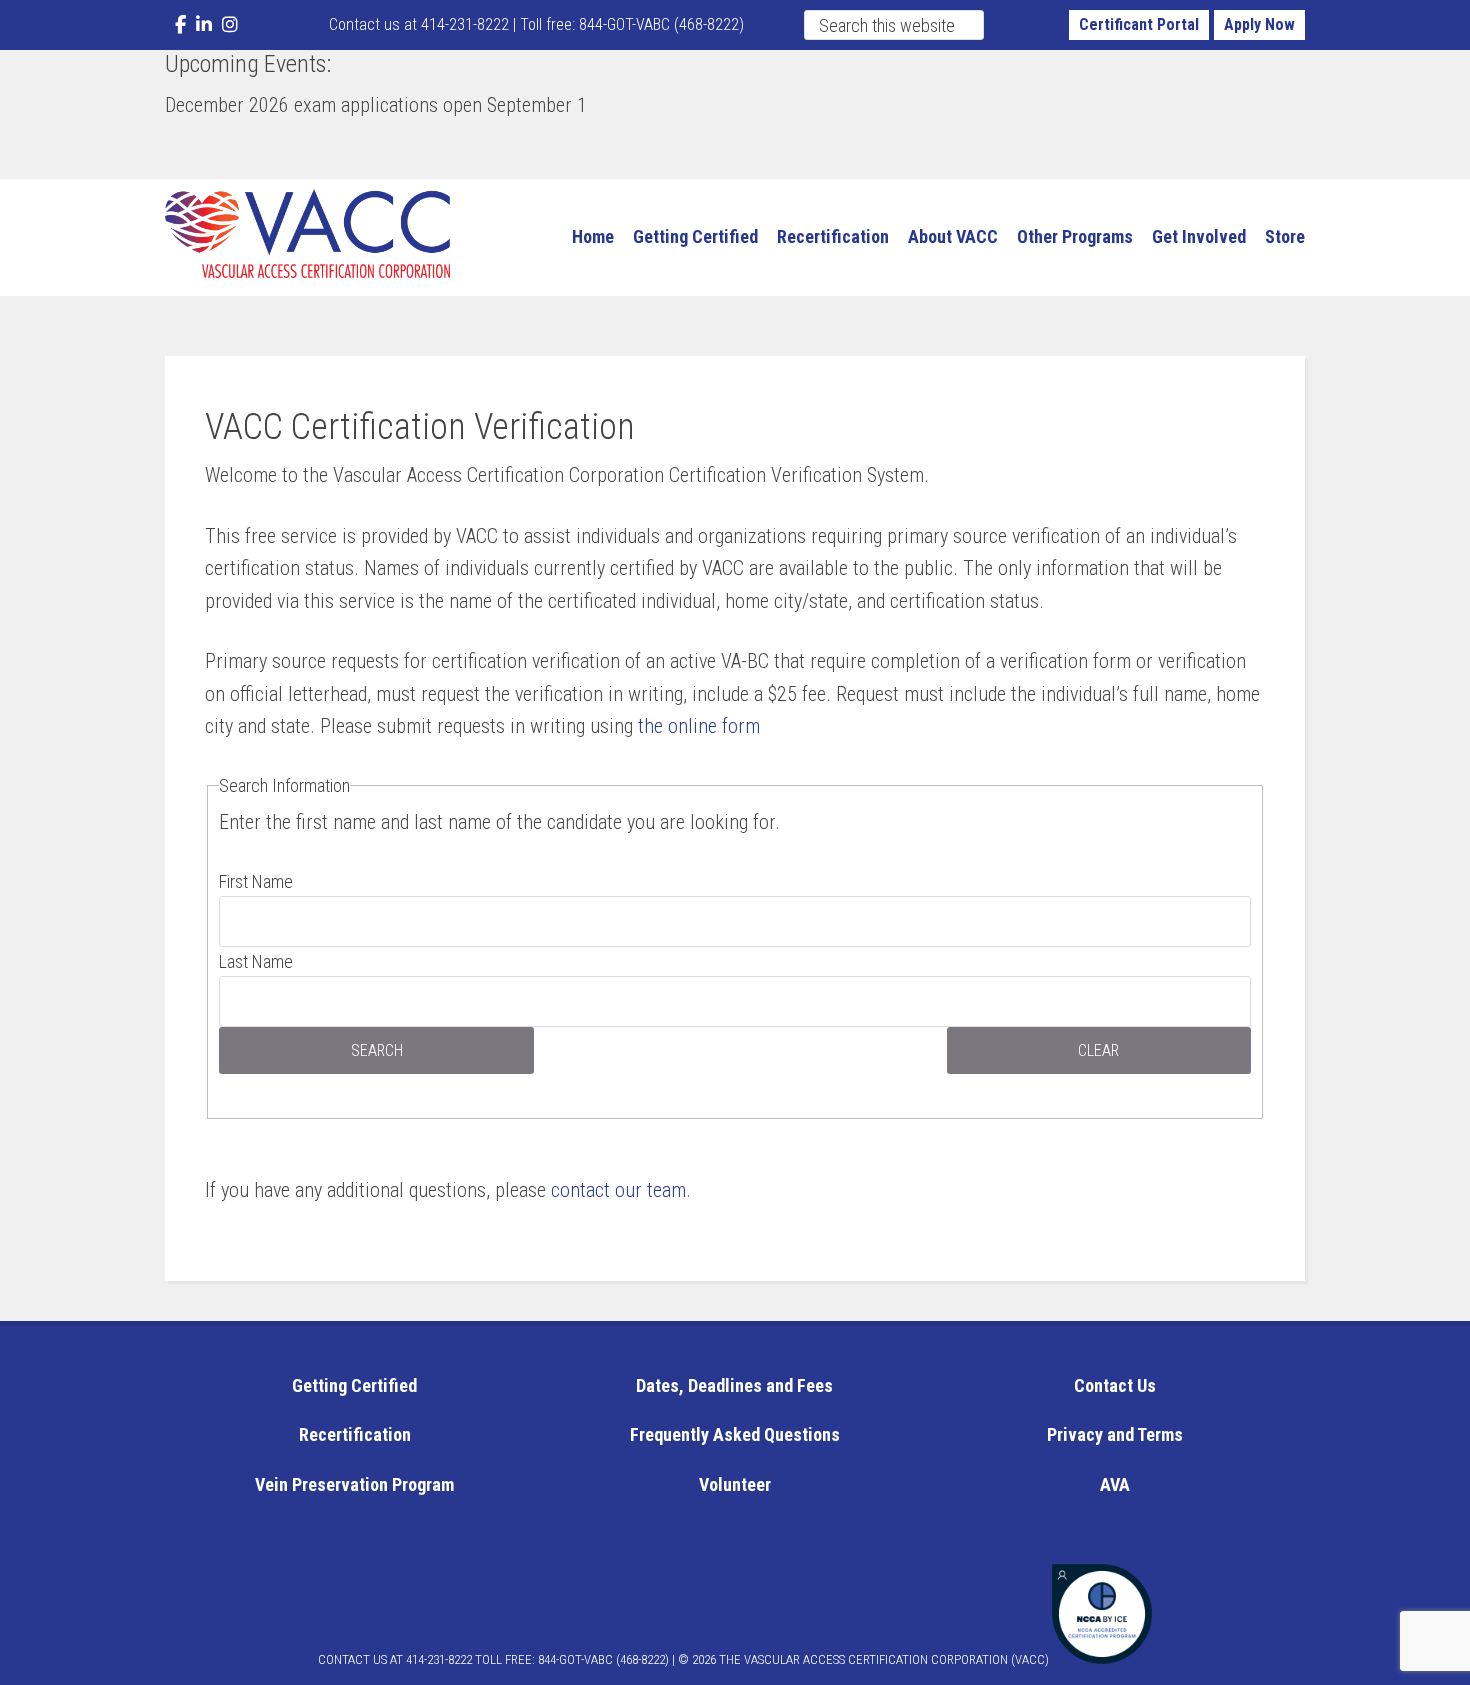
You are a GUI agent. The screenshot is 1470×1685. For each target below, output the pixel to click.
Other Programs (1075, 236)
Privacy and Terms (1115, 1434)
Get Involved (1199, 236)
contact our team (618, 1190)
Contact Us (1115, 1385)
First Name (256, 881)
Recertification (833, 236)
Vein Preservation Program (354, 1484)
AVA (1115, 1484)
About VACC (953, 236)
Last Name (256, 961)
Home (593, 236)
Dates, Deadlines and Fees (734, 1385)
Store (1285, 236)
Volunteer (735, 1484)
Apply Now (1259, 24)
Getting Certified (695, 236)
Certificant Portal (1139, 24)
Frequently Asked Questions (735, 1434)
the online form (699, 726)
